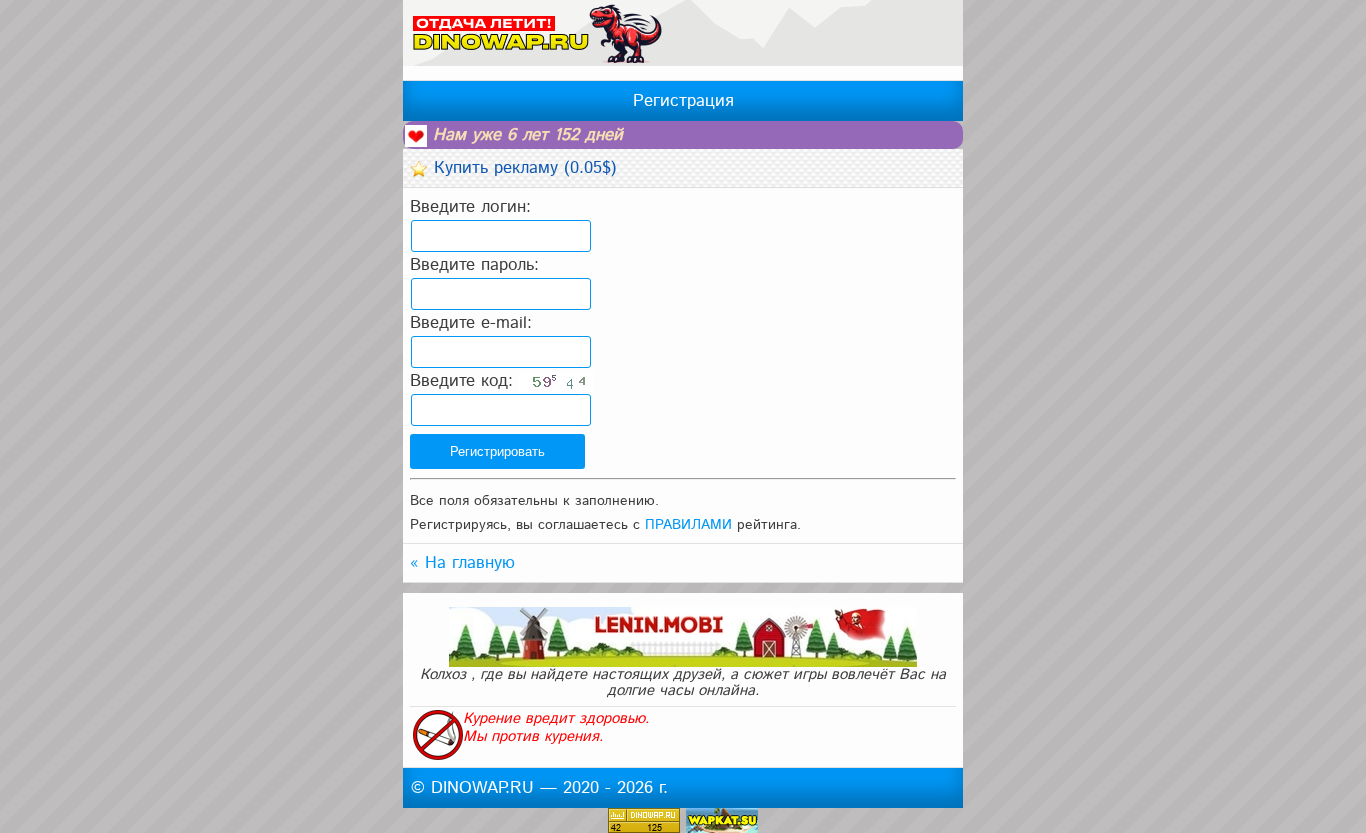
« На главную (462, 563)
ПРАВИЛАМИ (688, 525)
